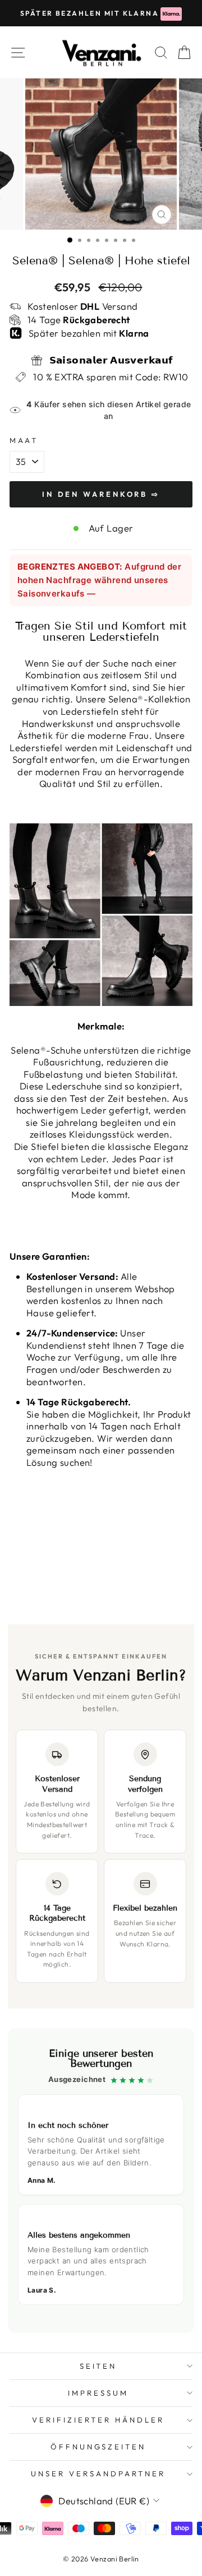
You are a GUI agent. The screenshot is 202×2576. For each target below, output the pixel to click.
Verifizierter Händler (98, 2420)
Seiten (98, 2366)
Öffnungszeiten (98, 2447)
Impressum (98, 2393)
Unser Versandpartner (98, 2473)
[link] (101, 2181)
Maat (24, 440)
